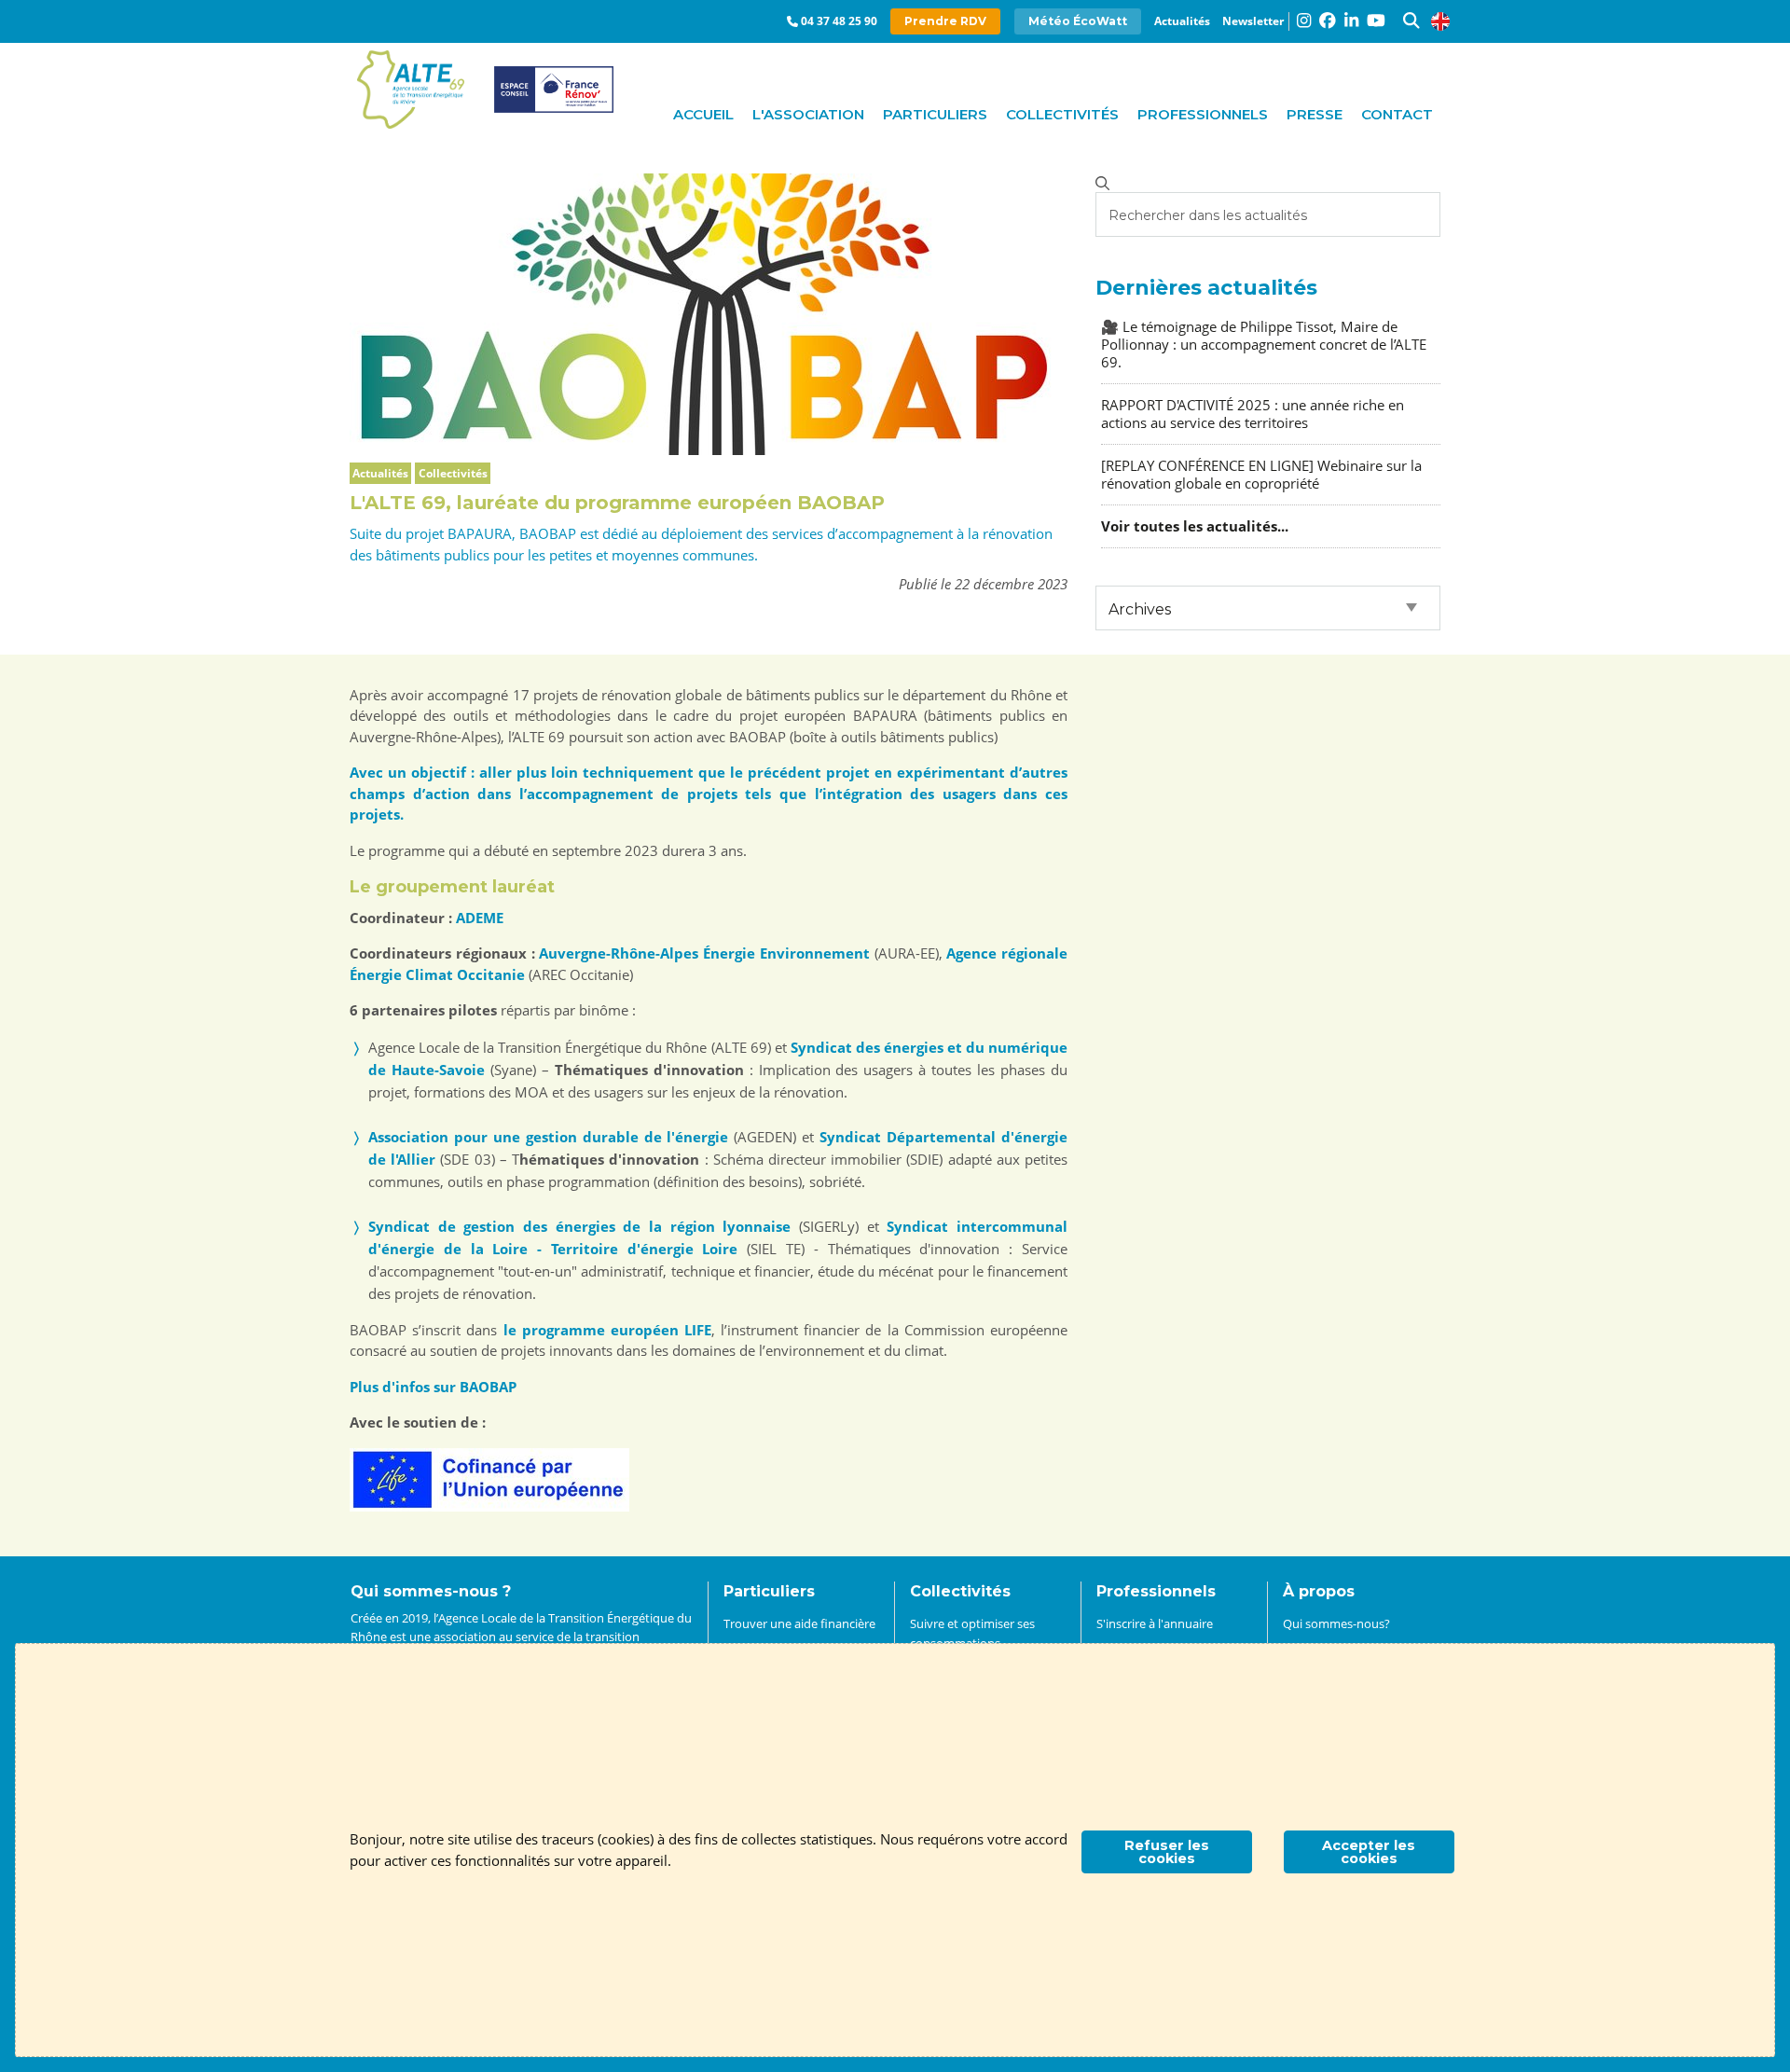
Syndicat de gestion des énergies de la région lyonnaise (579, 1226)
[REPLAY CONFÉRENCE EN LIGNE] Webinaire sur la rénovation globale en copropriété (1261, 474)
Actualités (1182, 21)
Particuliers (935, 114)
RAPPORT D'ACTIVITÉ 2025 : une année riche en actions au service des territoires (1253, 414)
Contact (1397, 114)
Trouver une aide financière (799, 1623)
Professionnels (1203, 114)
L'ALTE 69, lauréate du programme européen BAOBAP (617, 503)
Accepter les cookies (1369, 1852)
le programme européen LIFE (608, 1330)
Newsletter (1253, 21)
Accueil (703, 114)
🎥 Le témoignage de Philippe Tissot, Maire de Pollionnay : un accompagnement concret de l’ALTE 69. (1264, 344)
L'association (808, 114)
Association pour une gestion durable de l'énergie (548, 1137)
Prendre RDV (945, 21)
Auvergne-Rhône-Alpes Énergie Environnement (704, 953)
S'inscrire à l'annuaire (1155, 1623)
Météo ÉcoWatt (1078, 21)
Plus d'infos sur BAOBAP (433, 1387)
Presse (1315, 114)
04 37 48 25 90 (839, 21)
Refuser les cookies (1167, 1852)
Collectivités (1062, 114)
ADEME (480, 918)
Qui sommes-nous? (1336, 1623)
